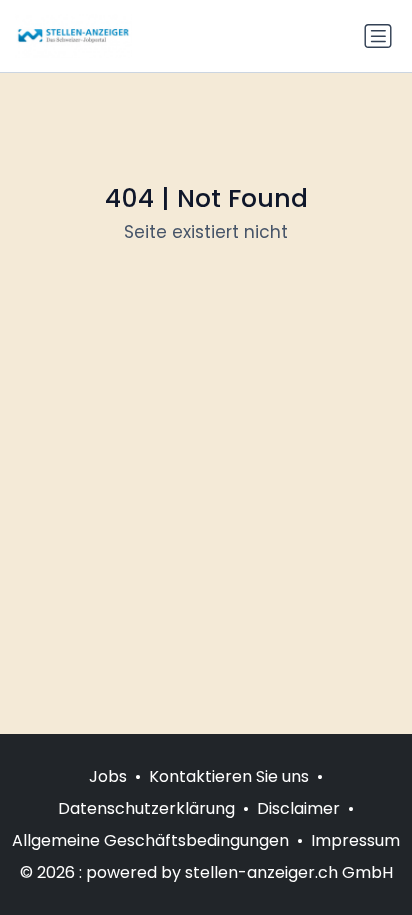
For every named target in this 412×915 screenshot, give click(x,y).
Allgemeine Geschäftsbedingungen (150, 840)
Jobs (108, 776)
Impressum (355, 840)
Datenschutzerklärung (146, 808)
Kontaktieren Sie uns (229, 776)
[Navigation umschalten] (378, 36)
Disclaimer (298, 808)
